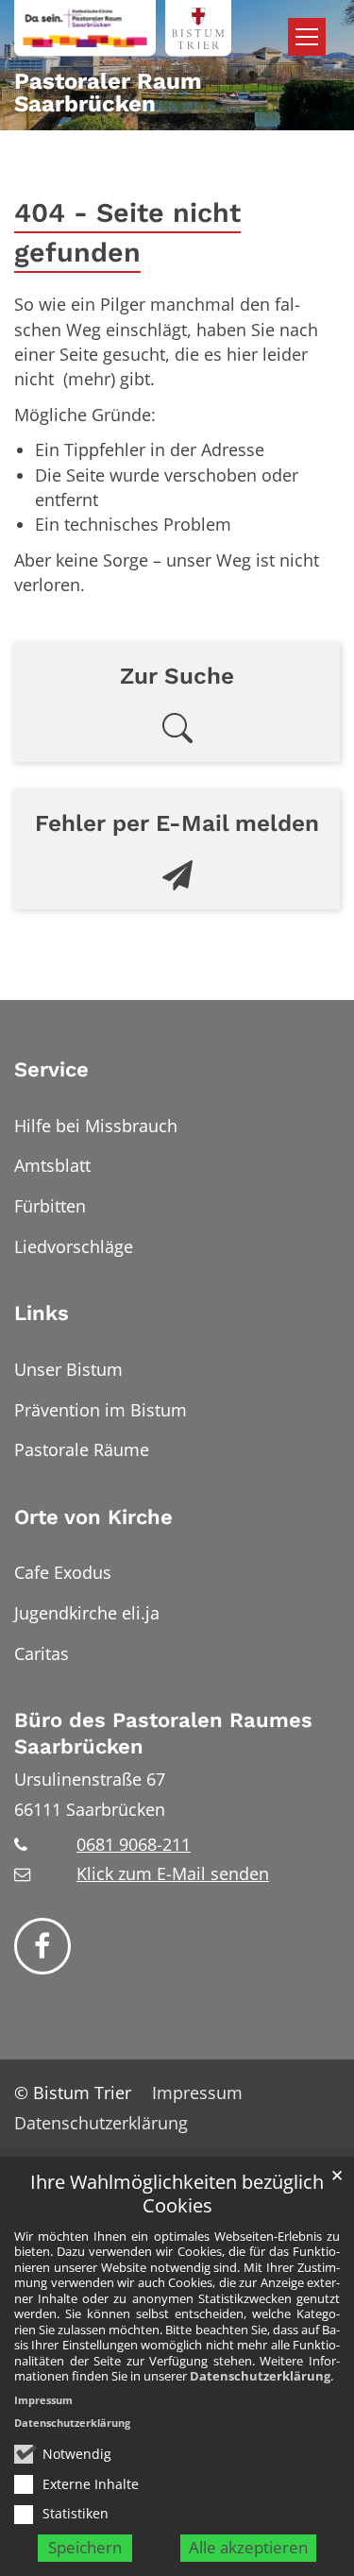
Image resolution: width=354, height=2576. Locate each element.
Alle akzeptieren (248, 2547)
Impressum (43, 2400)
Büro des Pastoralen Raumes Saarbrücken (163, 1733)
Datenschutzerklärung (260, 2376)
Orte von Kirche (93, 1517)
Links (42, 1313)
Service (51, 1069)
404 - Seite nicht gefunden (127, 233)
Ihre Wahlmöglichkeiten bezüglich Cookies (177, 2194)
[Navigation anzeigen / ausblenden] (307, 37)
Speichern (85, 2547)
